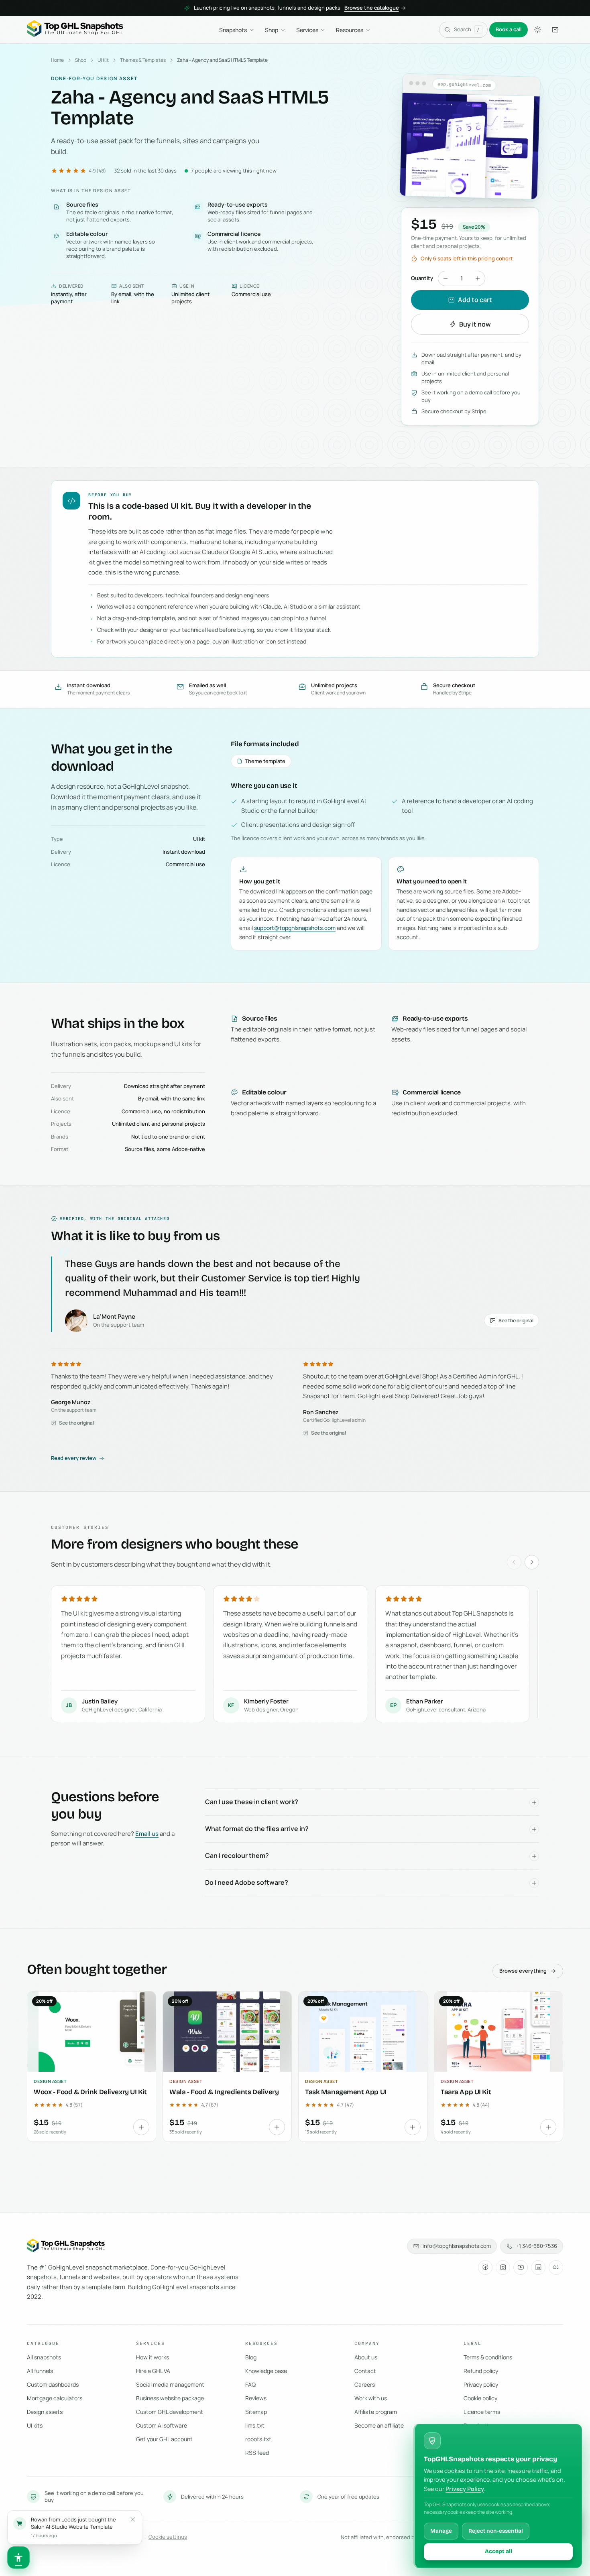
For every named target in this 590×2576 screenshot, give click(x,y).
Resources (350, 30)
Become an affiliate (379, 2425)
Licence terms (482, 2412)
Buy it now (475, 324)
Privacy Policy (465, 2489)
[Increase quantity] (478, 278)
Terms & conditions (488, 2357)
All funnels (40, 2371)
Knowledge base (266, 2371)
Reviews (256, 2398)
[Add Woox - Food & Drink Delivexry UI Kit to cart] (141, 2127)
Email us (147, 1834)
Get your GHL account (164, 2439)
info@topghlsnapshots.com (457, 2246)
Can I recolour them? (237, 1855)
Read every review (74, 1458)
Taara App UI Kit (466, 2092)
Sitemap (256, 2412)
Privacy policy (481, 2384)
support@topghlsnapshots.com (295, 928)
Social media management (170, 2384)
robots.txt (258, 2439)
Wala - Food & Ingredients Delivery (224, 2092)
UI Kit (103, 60)
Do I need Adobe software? (247, 1882)
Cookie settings (168, 2537)
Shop (272, 30)
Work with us (371, 2398)
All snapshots (44, 2357)
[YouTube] (521, 2267)
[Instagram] (503, 2267)
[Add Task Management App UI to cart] (413, 2127)
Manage (441, 2531)
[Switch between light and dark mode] (537, 30)
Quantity (422, 278)
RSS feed (257, 2453)
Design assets (45, 2412)
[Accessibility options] (18, 2558)
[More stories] (532, 1562)
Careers (365, 2384)
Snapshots (233, 30)
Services (307, 30)
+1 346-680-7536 (536, 2246)
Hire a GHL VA (153, 2371)
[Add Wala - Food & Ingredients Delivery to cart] (277, 2127)
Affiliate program (376, 2412)
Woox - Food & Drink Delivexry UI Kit (90, 2092)
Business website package (170, 2398)
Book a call (509, 29)
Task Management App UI (346, 2092)
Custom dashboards (53, 2384)
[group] (295, 1655)
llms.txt (255, 2425)
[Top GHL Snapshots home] (75, 30)
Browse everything (523, 1971)
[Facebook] (485, 2267)
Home (57, 60)
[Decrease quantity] (446, 278)
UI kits (35, 2425)
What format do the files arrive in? (257, 1829)
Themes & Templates (143, 60)
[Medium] (556, 2267)
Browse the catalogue (372, 8)
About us (366, 2357)
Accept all (498, 2551)
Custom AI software (162, 2425)
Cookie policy (480, 2398)
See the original (516, 1320)
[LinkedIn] (538, 2267)
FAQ (250, 2384)
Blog (251, 2357)
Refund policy (481, 2371)
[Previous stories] (514, 1562)
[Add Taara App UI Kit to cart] (548, 2127)
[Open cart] (555, 30)
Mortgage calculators (55, 2398)
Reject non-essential (496, 2531)
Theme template (265, 761)
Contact (365, 2371)
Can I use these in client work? (252, 1802)
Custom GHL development (170, 2412)
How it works (153, 2357)
